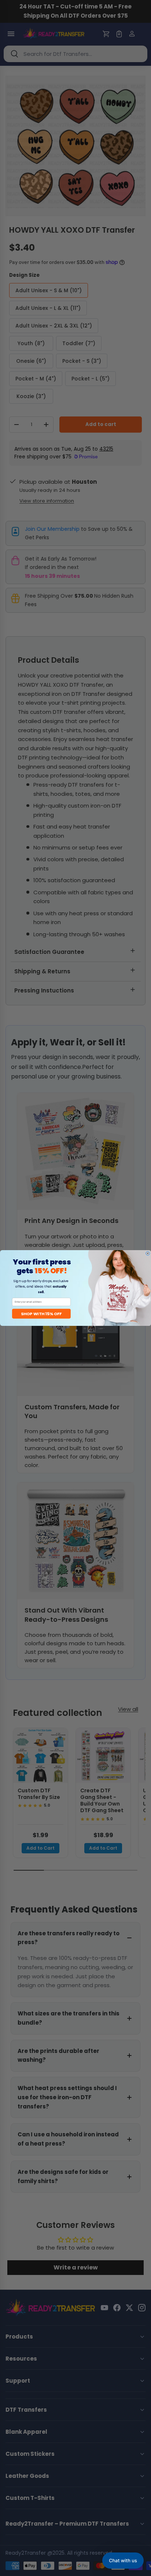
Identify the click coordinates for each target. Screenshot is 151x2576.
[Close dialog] (148, 1253)
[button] (123, 2561)
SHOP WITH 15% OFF (41, 1314)
